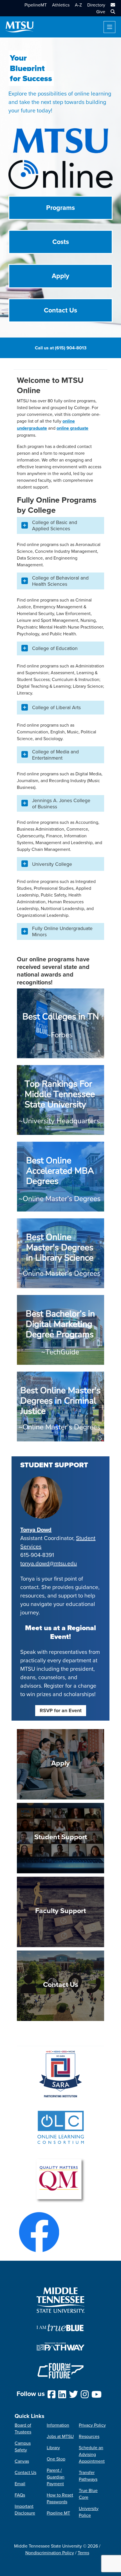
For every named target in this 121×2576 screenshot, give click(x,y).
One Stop (56, 2459)
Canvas (22, 2461)
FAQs (20, 2495)
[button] (112, 12)
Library (53, 2448)
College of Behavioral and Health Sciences (60, 581)
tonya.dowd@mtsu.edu (49, 1563)
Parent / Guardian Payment (56, 2477)
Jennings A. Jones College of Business (61, 803)
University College (52, 864)
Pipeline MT (58, 2513)
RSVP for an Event (61, 1710)
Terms (83, 2553)
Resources (89, 2436)
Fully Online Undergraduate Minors (62, 931)
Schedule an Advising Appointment (92, 2454)
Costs (61, 242)
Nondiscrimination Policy (50, 2553)
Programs (60, 208)
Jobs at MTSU (60, 2436)
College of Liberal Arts (56, 707)
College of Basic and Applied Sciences (55, 525)
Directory (96, 5)
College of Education (55, 648)
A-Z (78, 5)
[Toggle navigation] (109, 27)
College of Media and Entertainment (55, 755)
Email (20, 2484)
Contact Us (60, 310)
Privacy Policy (92, 2425)
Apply (60, 276)
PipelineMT (36, 5)
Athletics (61, 5)
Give (101, 12)
